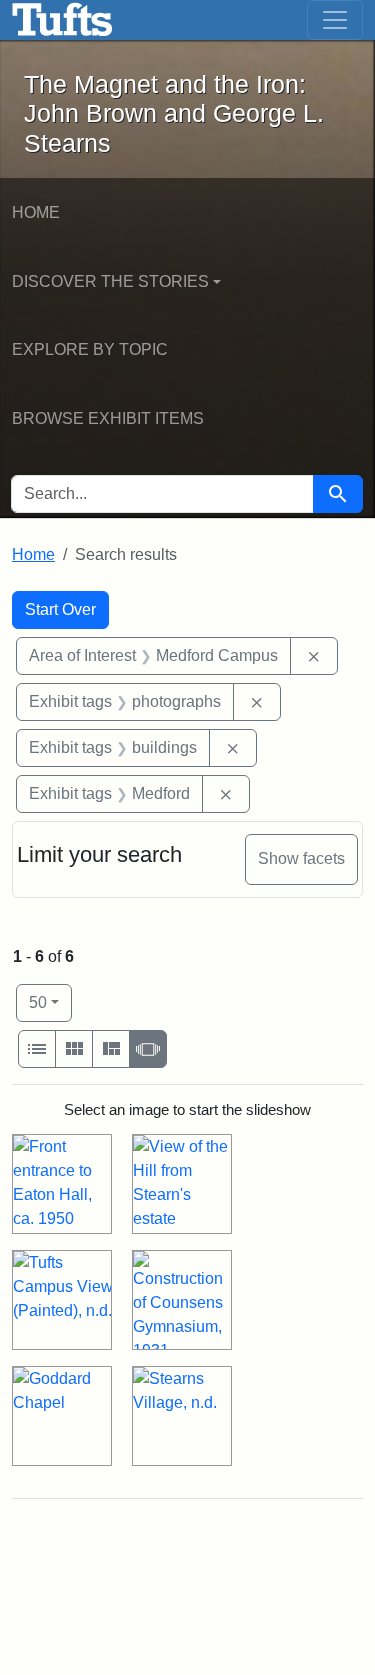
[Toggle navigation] (335, 20)
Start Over (60, 609)
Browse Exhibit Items (108, 418)
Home (36, 212)
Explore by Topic (90, 349)
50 (50, 1002)
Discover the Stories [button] (110, 281)
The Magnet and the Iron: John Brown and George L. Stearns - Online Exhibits (62, 20)
